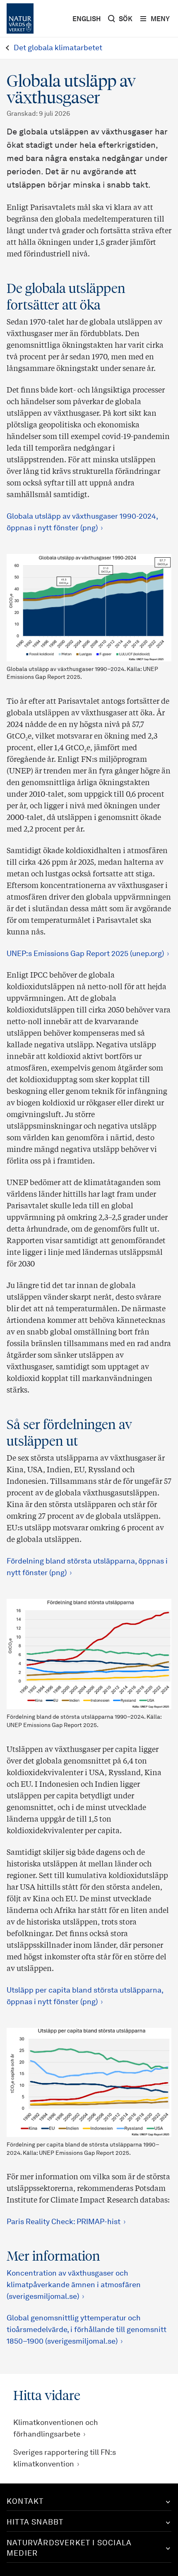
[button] (89, 2502)
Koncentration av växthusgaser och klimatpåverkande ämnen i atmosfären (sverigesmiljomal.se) (74, 2285)
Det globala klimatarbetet (58, 48)
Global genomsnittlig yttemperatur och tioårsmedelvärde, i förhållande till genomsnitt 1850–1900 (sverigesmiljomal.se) (87, 2330)
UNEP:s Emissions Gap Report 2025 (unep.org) (85, 954)
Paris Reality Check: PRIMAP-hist (64, 2222)
